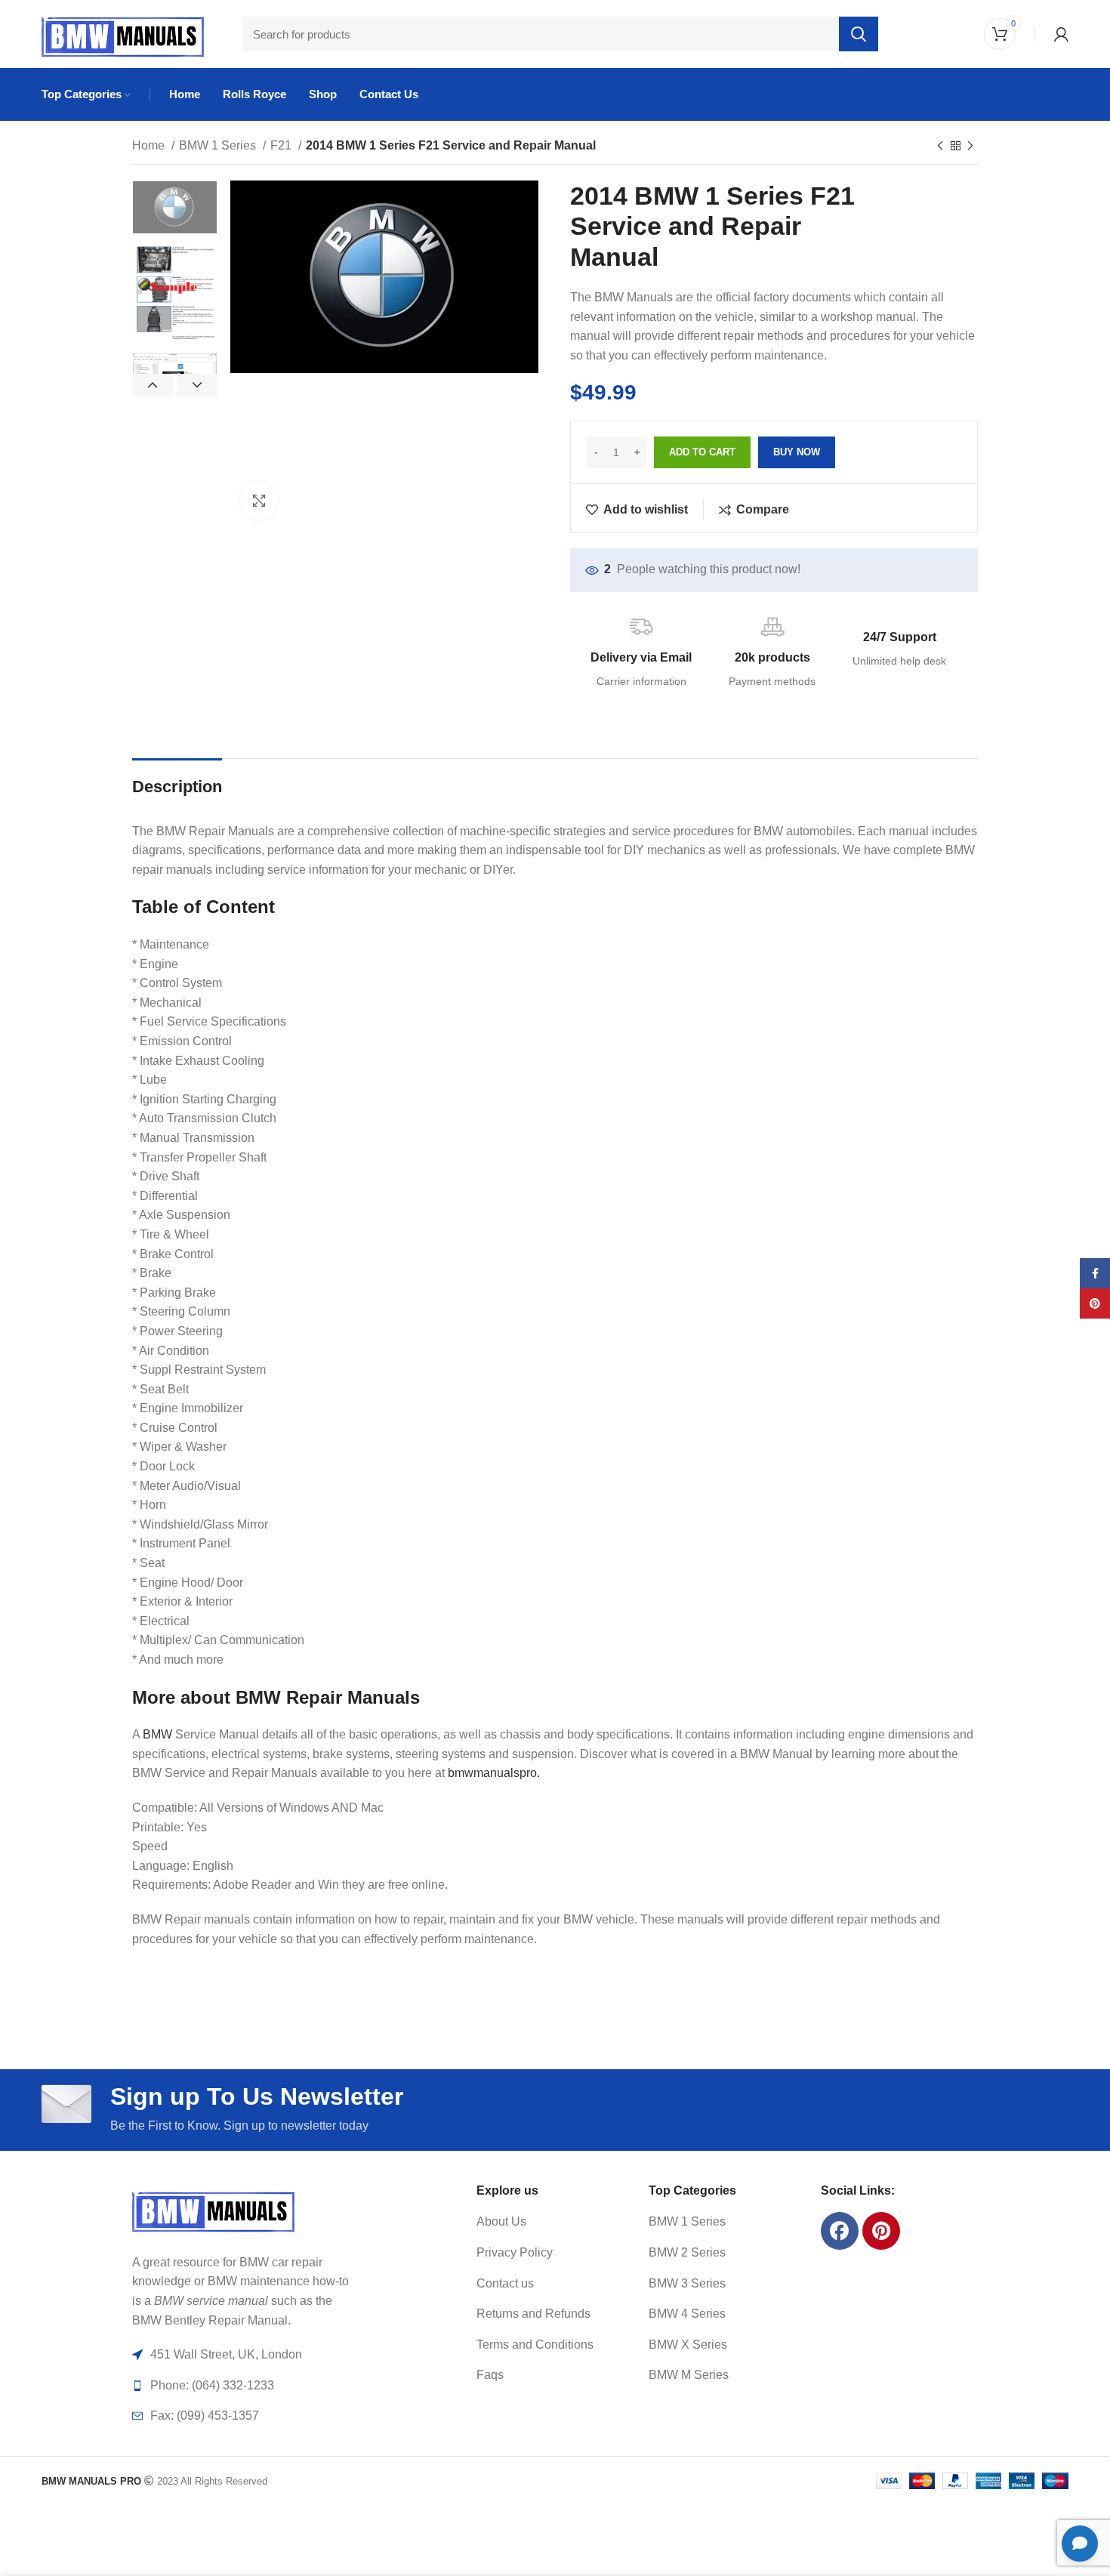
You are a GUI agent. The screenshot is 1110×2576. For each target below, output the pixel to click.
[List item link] (544, 2222)
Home (150, 145)
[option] (175, 208)
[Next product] (970, 147)
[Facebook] (840, 2231)
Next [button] (197, 385)
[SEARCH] (859, 34)
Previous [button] (153, 385)
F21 (282, 145)
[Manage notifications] (33, 2543)
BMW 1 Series (219, 145)
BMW (157, 1734)
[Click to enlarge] (259, 501)
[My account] (1061, 34)
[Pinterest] (881, 2231)
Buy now (797, 452)
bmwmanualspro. (494, 1773)
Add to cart (702, 452)
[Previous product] (940, 147)
